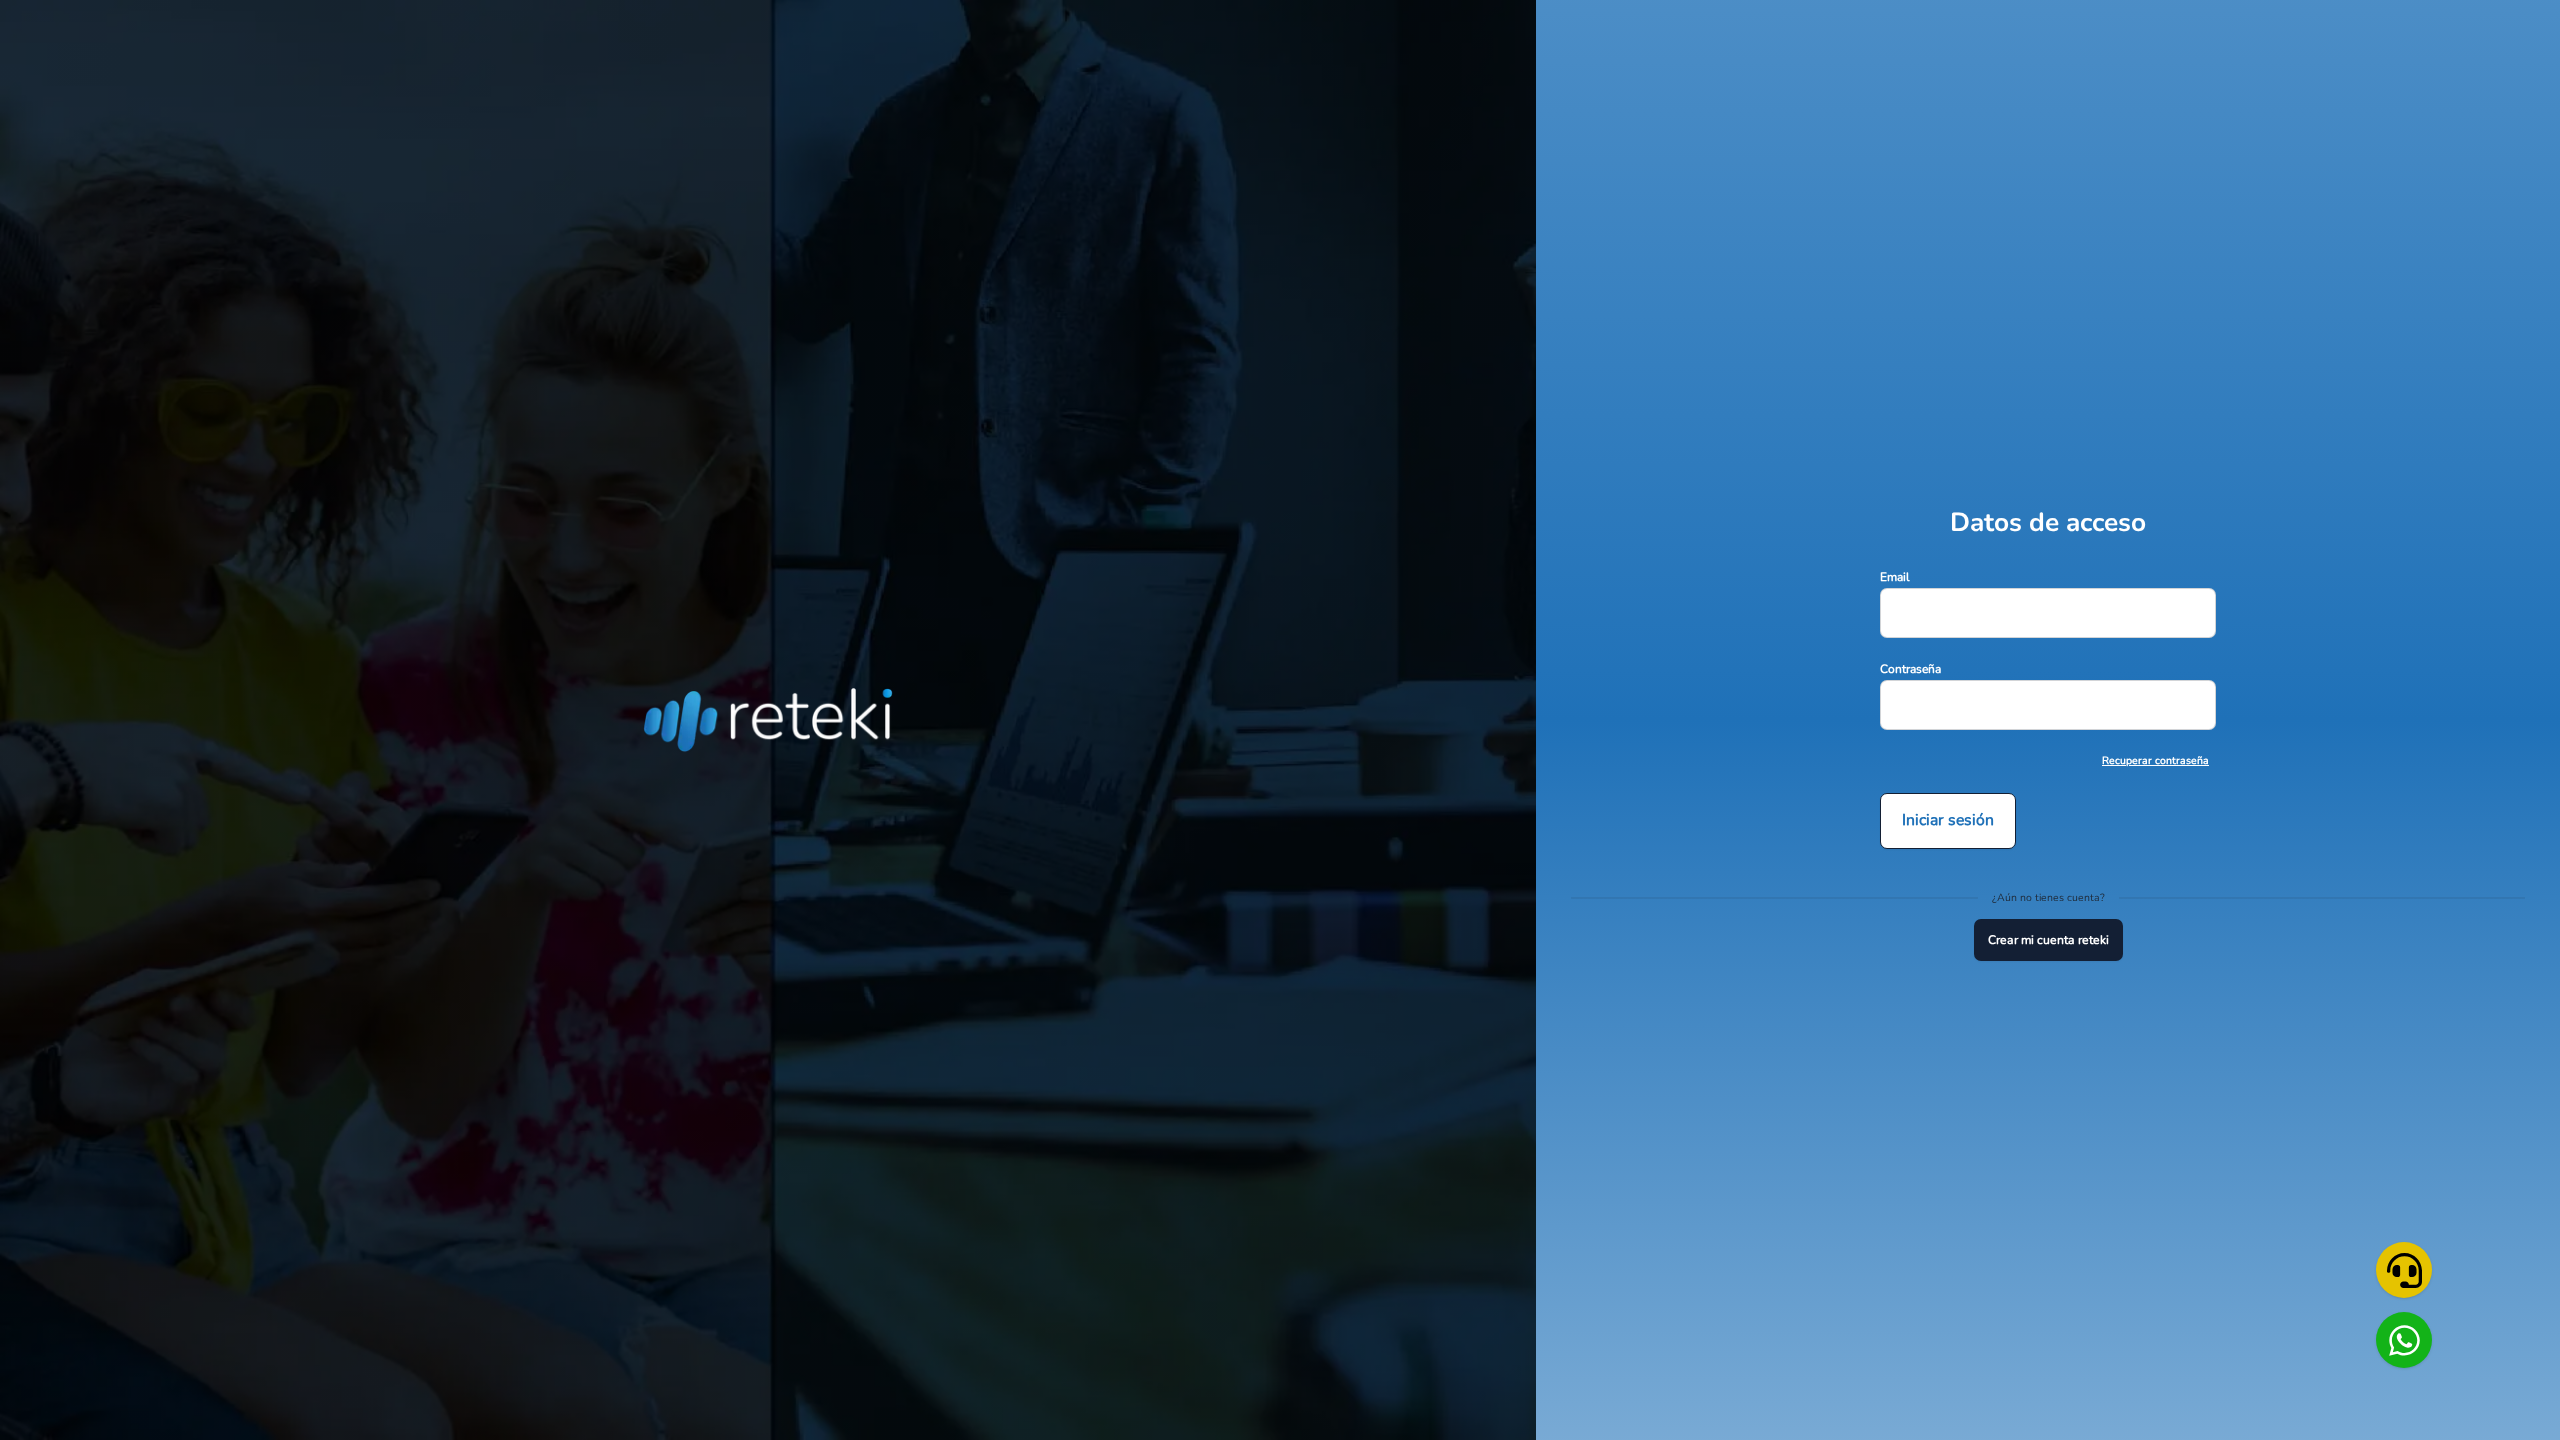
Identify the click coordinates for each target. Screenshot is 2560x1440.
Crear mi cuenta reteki (2048, 940)
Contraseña (1910, 669)
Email (1895, 577)
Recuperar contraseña (2155, 760)
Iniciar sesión (1948, 820)
